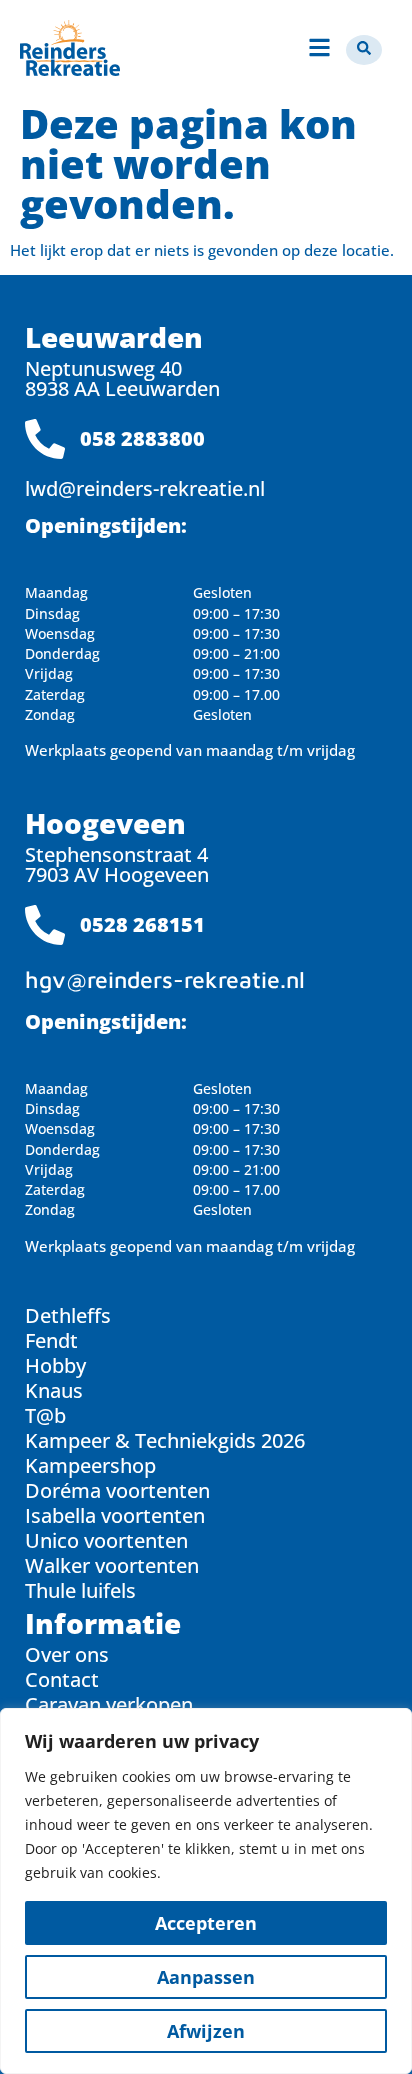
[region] (206, 1891)
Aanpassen (206, 1977)
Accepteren (206, 1923)
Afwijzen (206, 2031)
